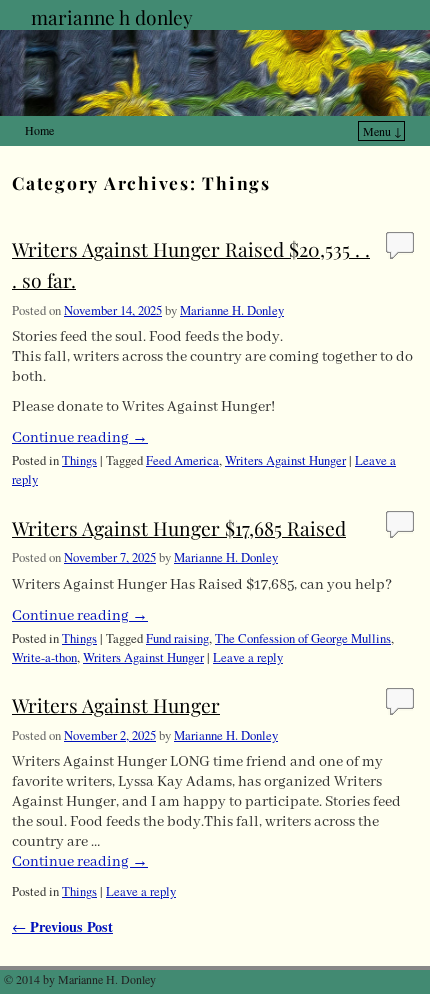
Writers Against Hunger (285, 460)
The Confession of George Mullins (303, 638)
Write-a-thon (44, 657)
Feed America (182, 460)
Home (39, 130)
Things (79, 460)
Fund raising (177, 638)
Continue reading (80, 438)
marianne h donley (112, 17)
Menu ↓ (382, 131)
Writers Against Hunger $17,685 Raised (179, 528)
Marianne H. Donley (232, 310)
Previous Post (62, 926)
